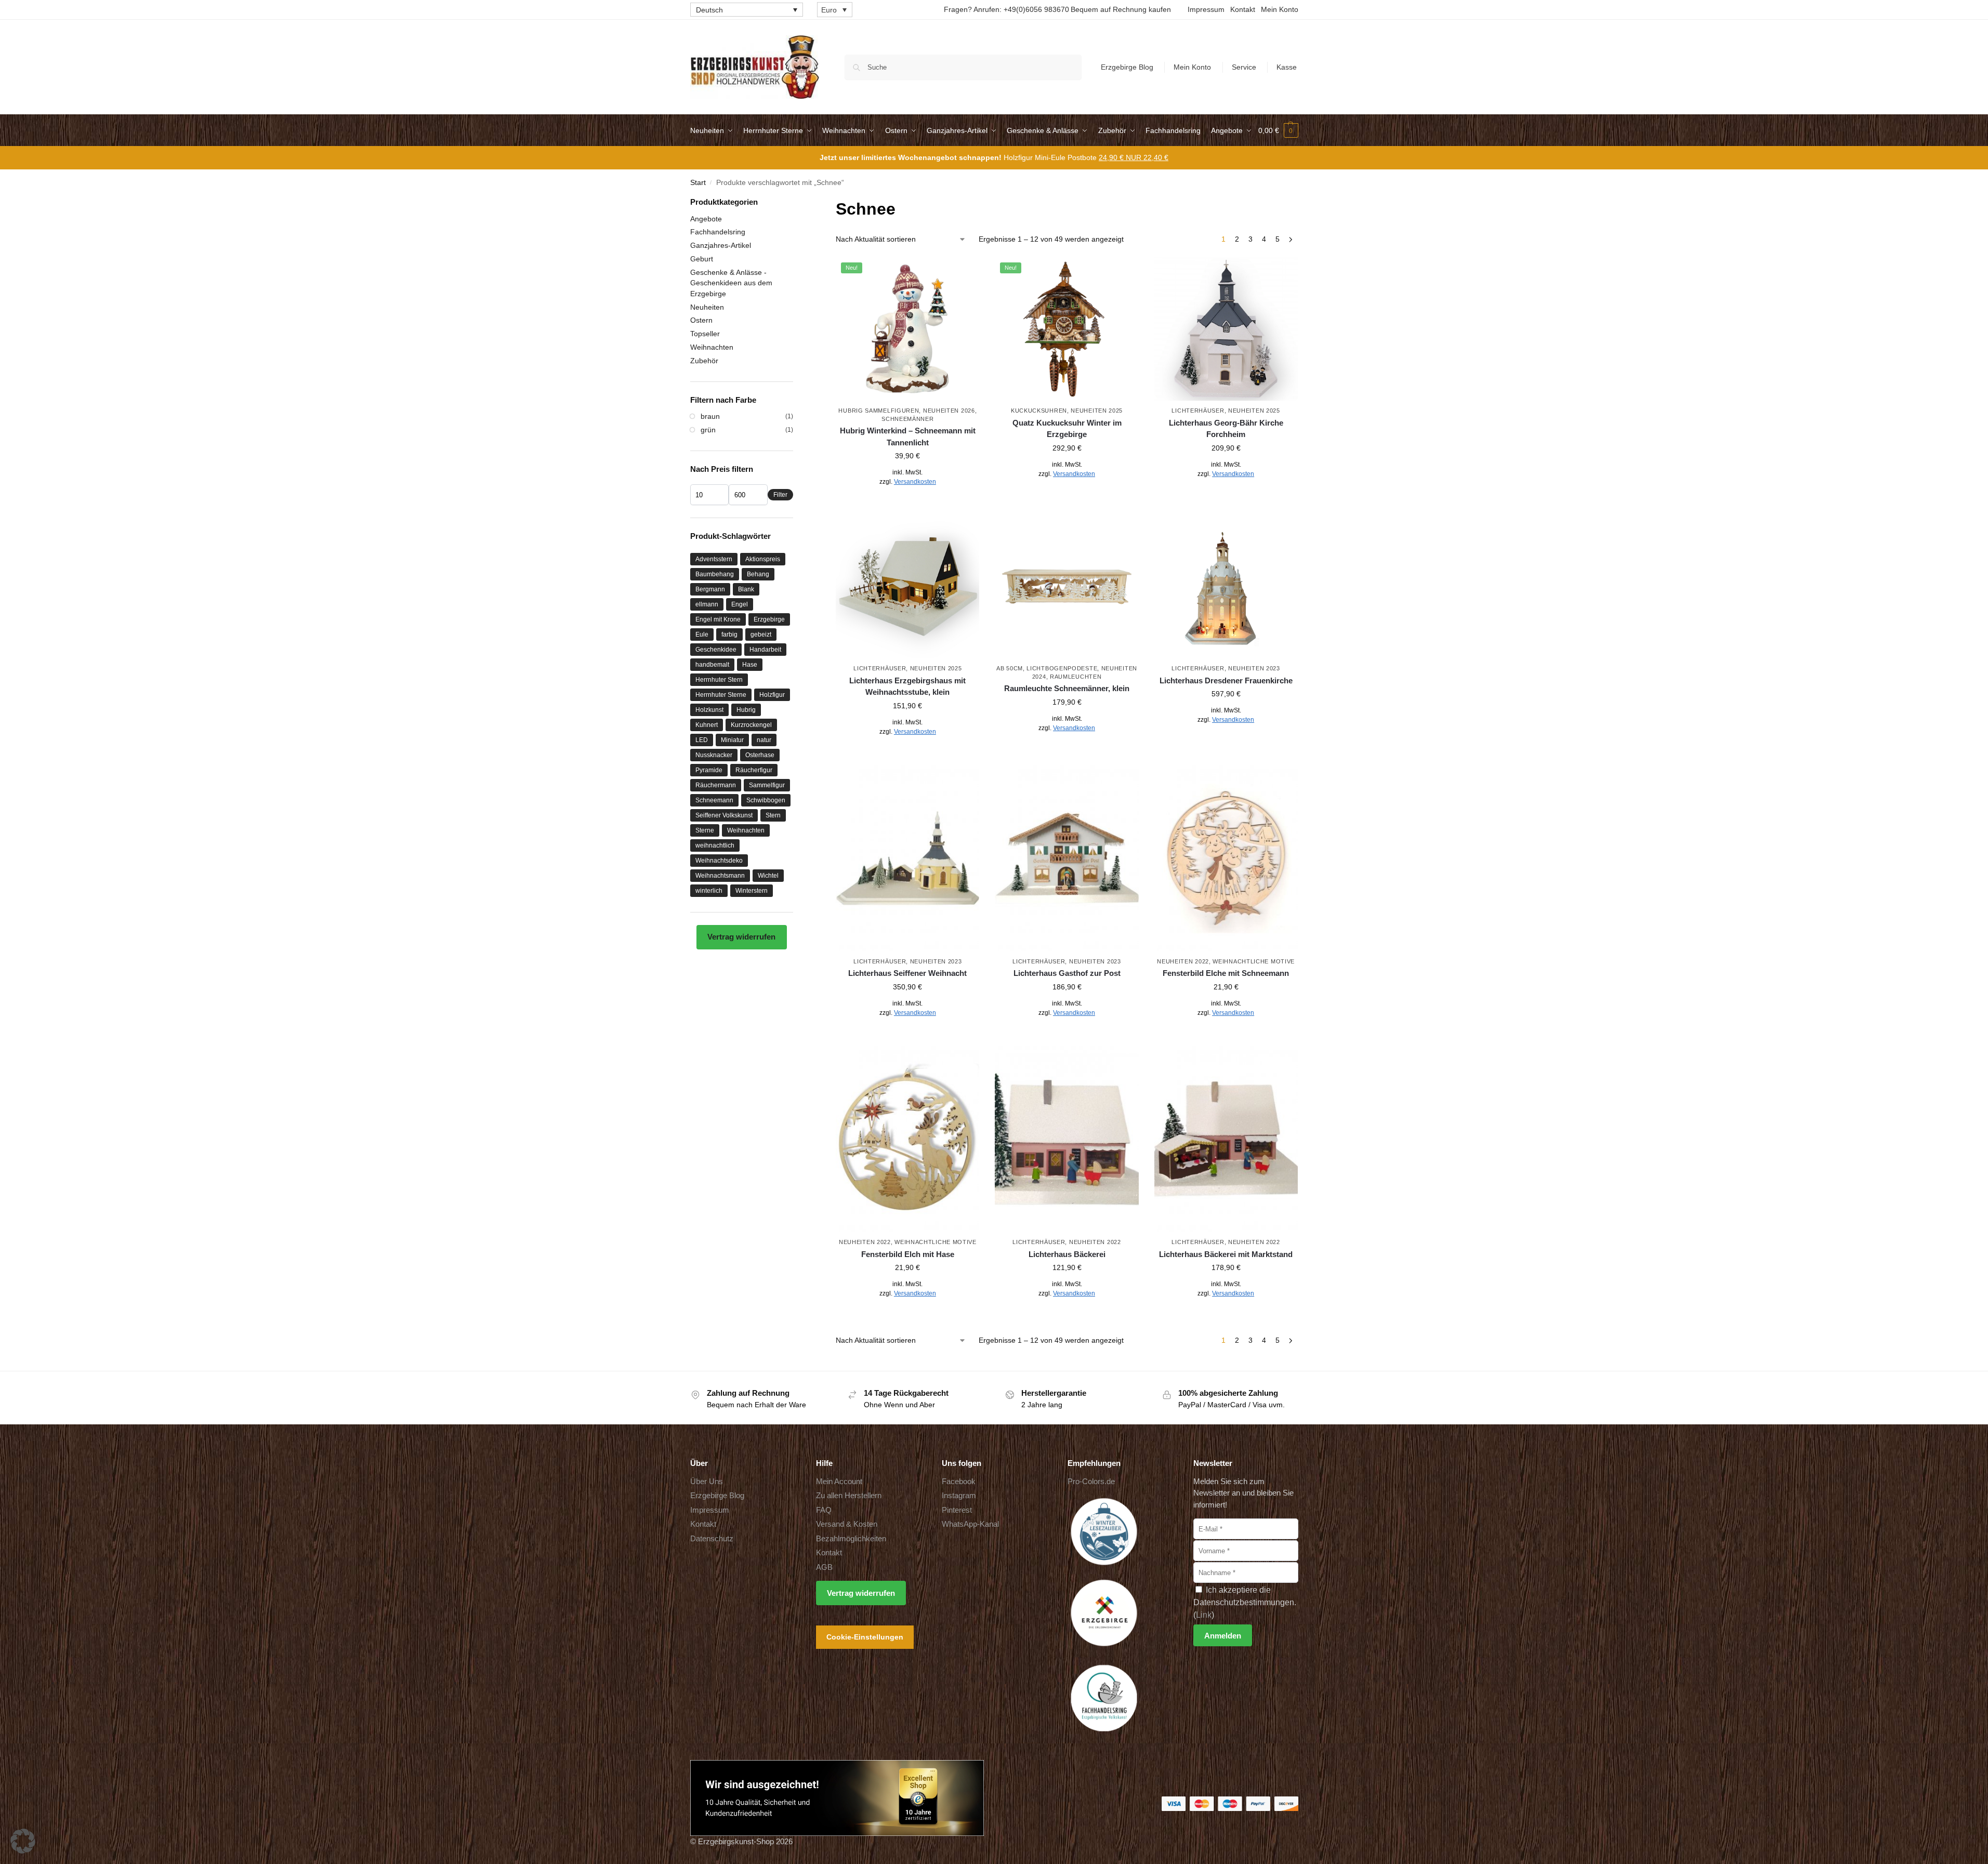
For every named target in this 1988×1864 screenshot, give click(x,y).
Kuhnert (707, 725)
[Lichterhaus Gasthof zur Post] (1067, 858)
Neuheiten (707, 307)
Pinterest (957, 1510)
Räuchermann (716, 785)
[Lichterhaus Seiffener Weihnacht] (907, 858)
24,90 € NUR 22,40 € (1134, 157)
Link (1204, 1615)
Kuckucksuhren (1039, 411)
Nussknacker (714, 755)
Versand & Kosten (847, 1524)
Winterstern (752, 891)
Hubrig (746, 710)
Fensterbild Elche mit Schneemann (1226, 973)
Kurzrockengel (751, 725)
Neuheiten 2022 (1183, 961)
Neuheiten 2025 (1097, 411)
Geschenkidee (716, 650)
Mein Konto (1280, 9)
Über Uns (707, 1481)
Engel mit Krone (718, 619)
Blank (746, 589)
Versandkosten (915, 482)
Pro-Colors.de (1091, 1481)
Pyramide (709, 770)
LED (702, 740)
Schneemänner (907, 419)
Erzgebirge (769, 619)
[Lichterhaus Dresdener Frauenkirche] (1226, 587)
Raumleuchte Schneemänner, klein (1067, 688)
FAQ (824, 1510)
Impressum (1206, 9)
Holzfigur (772, 695)
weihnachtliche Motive (1254, 961)
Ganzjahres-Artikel (721, 245)
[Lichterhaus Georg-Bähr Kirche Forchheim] (1226, 329)
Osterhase (760, 755)
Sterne (705, 830)
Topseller (705, 334)
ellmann (707, 604)
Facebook (959, 1481)
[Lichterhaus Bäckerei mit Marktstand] (1226, 1139)
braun (710, 416)
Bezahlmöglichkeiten (851, 1538)
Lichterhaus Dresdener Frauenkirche (1226, 680)
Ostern (701, 320)
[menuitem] (747, 10)
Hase (750, 665)
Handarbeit (765, 650)
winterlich (709, 891)
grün (708, 430)
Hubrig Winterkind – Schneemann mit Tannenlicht (908, 437)
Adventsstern (714, 559)
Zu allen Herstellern (849, 1495)
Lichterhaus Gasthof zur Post (1067, 973)
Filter (780, 495)
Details (908, 505)
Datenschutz (712, 1538)
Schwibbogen (766, 800)
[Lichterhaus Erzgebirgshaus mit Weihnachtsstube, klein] (907, 587)
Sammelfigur (767, 785)
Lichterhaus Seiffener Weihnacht (907, 973)
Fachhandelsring (718, 232)
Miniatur (732, 740)
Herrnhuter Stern (719, 680)
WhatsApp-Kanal (970, 1524)
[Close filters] (796, 203)
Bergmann (710, 589)
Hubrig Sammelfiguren (879, 411)
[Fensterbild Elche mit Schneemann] (1226, 858)
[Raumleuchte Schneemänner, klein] (1067, 587)
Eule (702, 634)
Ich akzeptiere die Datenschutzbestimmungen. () (1245, 1602)
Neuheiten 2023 (1254, 668)
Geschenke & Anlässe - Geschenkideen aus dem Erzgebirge (731, 283)
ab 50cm (1010, 668)
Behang (758, 574)
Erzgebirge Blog (1127, 67)
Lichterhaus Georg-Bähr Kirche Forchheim (1226, 429)
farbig (729, 634)
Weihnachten (712, 347)
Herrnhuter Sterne (721, 695)
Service (1244, 67)
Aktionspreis (763, 559)
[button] (1278, 130)
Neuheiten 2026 (949, 411)
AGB (824, 1567)
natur (764, 740)
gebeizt (761, 634)
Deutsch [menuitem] (709, 10)
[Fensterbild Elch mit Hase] (907, 1139)
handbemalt (712, 665)
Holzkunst (709, 710)
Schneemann (714, 800)
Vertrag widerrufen (741, 937)
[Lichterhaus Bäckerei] (1067, 1139)
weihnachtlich (715, 845)
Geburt (702, 259)
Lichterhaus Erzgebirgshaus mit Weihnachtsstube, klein (907, 686)
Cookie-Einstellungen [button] (865, 1637)
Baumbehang (715, 574)
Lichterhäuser (1198, 411)
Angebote (706, 219)
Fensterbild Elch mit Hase (908, 1254)
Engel (740, 604)
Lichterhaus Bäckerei (1067, 1254)
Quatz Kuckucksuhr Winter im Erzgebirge (1067, 429)
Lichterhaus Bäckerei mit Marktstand (1226, 1254)
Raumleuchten (1076, 677)
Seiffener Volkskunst (724, 815)
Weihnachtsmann (720, 876)
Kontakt (1243, 9)
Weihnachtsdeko (719, 861)
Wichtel (768, 876)
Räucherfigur (754, 770)
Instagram (959, 1495)
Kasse (1287, 67)
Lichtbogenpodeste (1062, 668)
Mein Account (839, 1481)
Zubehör (704, 361)
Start (698, 183)
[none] (747, 10)
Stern (773, 815)
